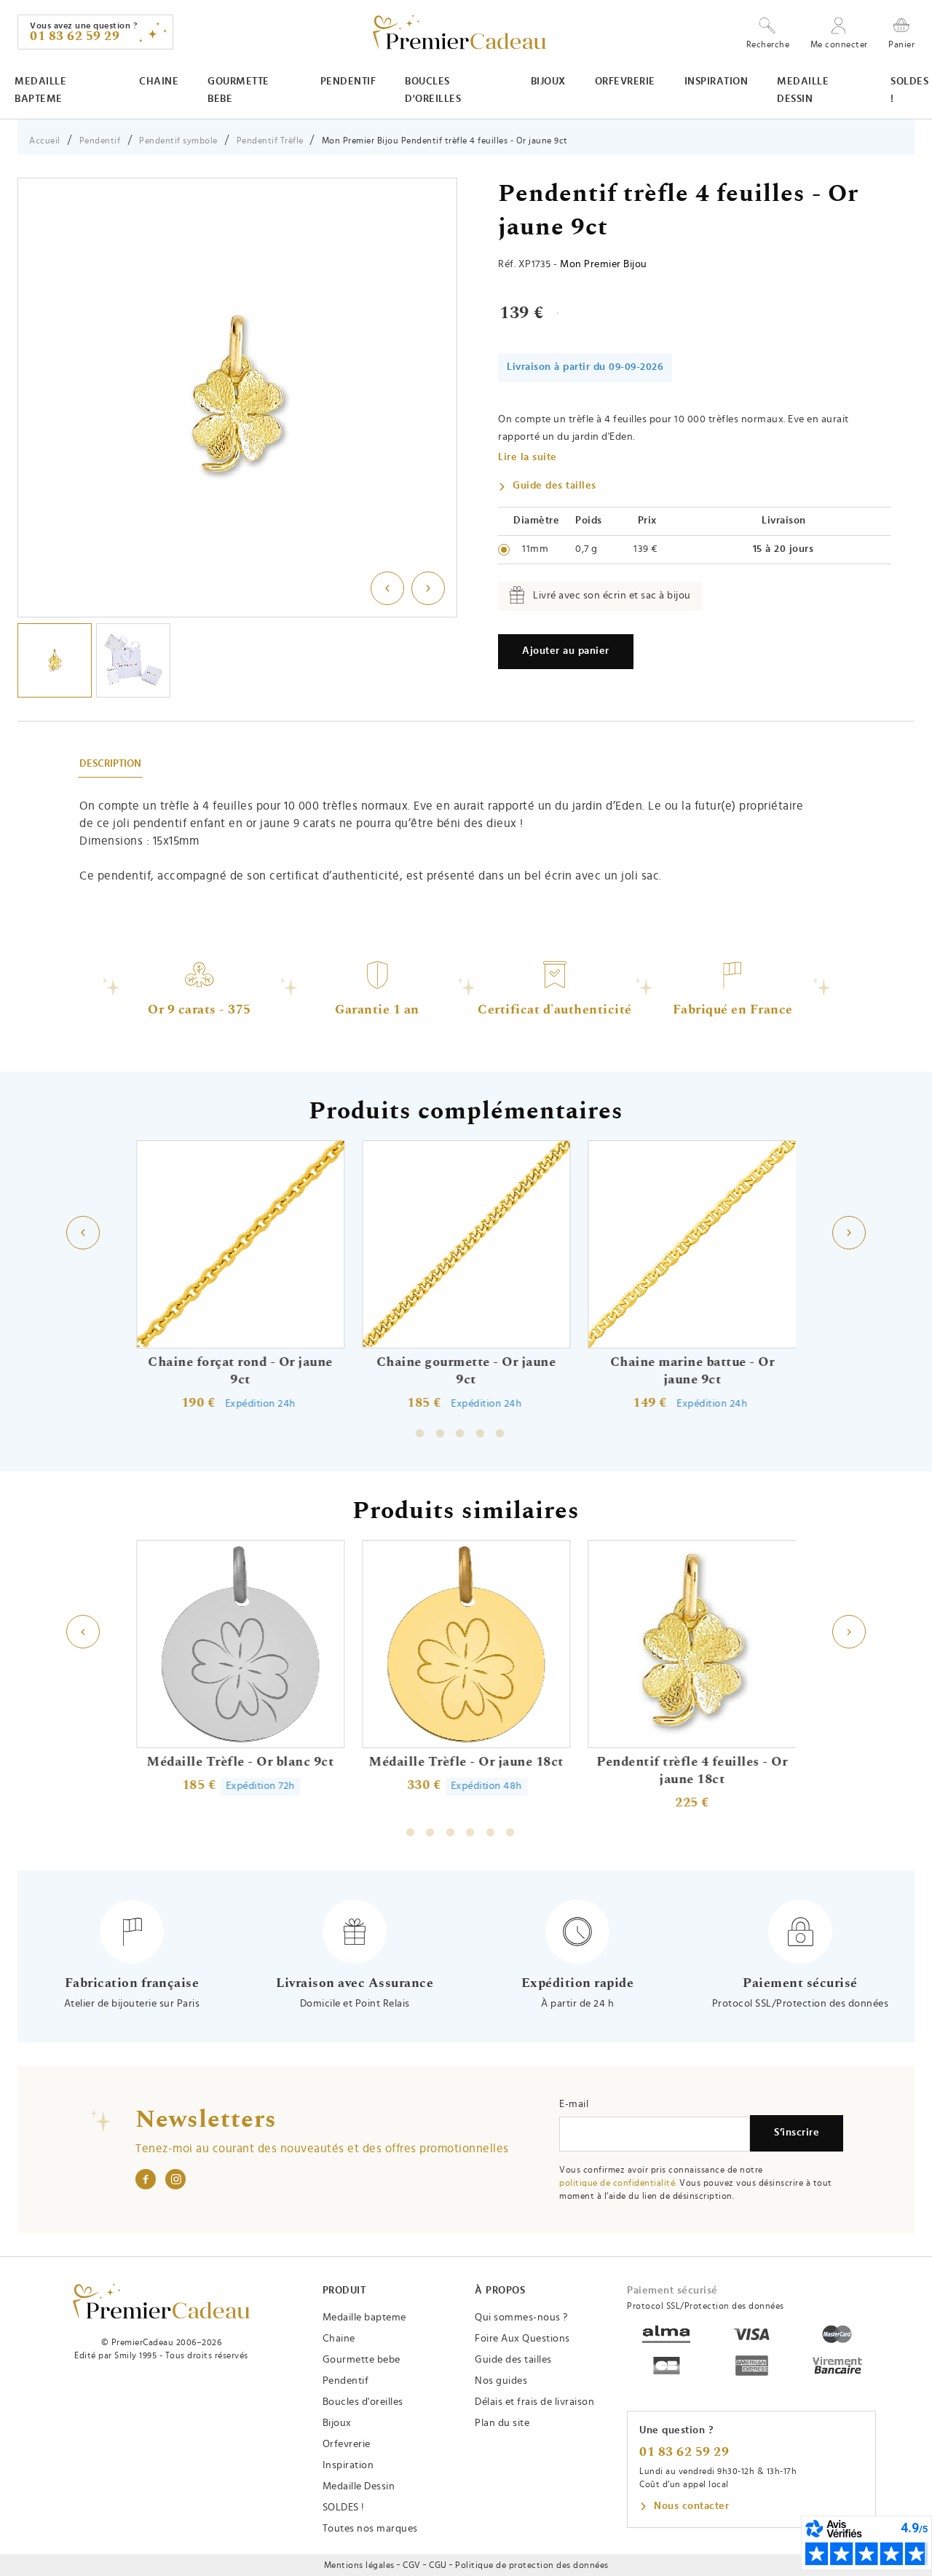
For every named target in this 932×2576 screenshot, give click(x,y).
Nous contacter (691, 2506)
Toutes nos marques (370, 2529)
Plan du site (502, 2423)
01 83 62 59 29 (684, 2452)
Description (110, 764)
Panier (901, 44)
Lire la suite (528, 457)
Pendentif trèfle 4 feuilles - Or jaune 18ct (692, 1771)
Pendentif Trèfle (272, 141)
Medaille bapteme (40, 91)
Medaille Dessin (803, 91)
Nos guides (501, 2381)
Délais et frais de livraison (534, 2402)
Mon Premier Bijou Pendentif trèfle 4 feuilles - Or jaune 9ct (445, 141)
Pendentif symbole (178, 141)
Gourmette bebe (238, 91)
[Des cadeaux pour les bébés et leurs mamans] (161, 2301)
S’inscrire (797, 2133)
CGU (438, 2565)
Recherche (768, 44)
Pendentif (348, 82)
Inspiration (716, 82)
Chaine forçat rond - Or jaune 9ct (240, 1371)
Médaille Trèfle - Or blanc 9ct (240, 1762)
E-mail (574, 2104)
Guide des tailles (554, 486)
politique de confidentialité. (618, 2183)
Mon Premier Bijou (604, 264)
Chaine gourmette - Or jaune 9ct (466, 1371)
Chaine (159, 82)
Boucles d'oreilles (433, 91)
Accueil (45, 141)
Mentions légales (359, 2565)
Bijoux (548, 82)
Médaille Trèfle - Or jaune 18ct (466, 1762)
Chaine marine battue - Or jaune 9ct (692, 1371)
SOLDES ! (909, 91)
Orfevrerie (625, 82)
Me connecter (839, 44)
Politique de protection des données (532, 2565)
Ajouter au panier (566, 651)
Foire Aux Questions (522, 2339)
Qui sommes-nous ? (521, 2318)
